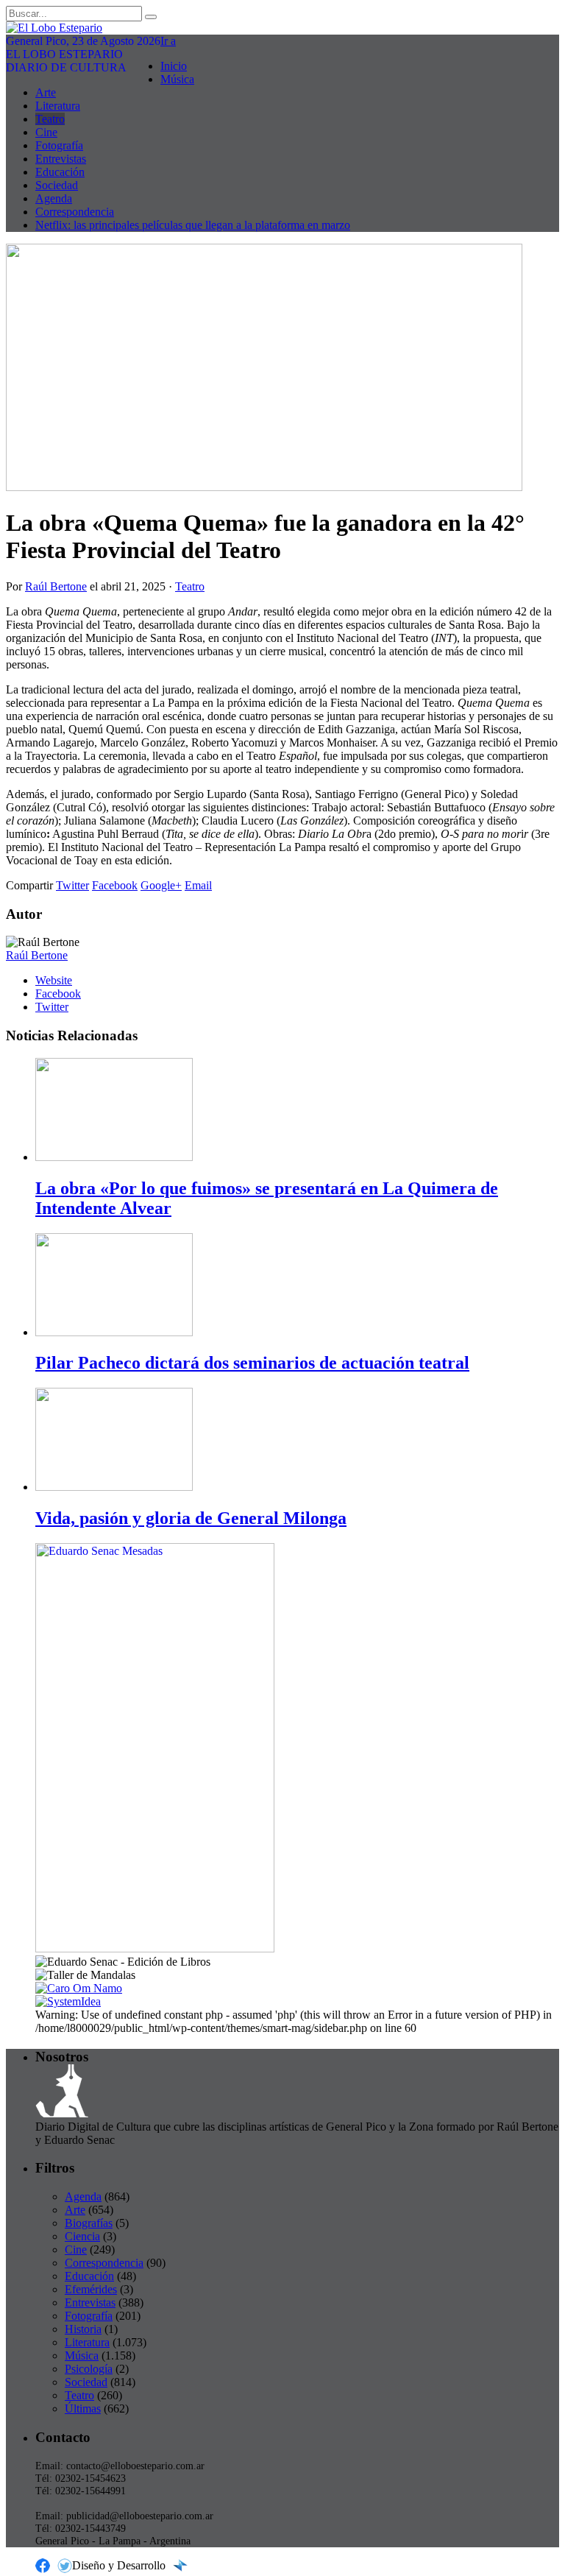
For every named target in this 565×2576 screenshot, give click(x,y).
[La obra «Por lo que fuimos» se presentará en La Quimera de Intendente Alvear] (114, 1157)
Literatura (58, 106)
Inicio (174, 66)
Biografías (89, 2223)
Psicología (89, 2369)
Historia (83, 2329)
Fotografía (59, 145)
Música (177, 79)
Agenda (54, 198)
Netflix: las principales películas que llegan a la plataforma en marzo (193, 225)
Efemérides (91, 2289)
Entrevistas (61, 159)
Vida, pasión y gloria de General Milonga (191, 1518)
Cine (46, 132)
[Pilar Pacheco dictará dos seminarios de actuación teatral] (114, 1332)
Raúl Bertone (56, 586)
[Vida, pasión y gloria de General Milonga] (114, 1487)
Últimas (83, 2409)
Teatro (50, 119)
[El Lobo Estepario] (282, 28)
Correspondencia (75, 212)
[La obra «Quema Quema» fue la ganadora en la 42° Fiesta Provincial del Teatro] (264, 487)
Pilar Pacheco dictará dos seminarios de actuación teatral (252, 1363)
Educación (60, 172)
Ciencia (82, 2236)
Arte (46, 92)
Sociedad (57, 185)
